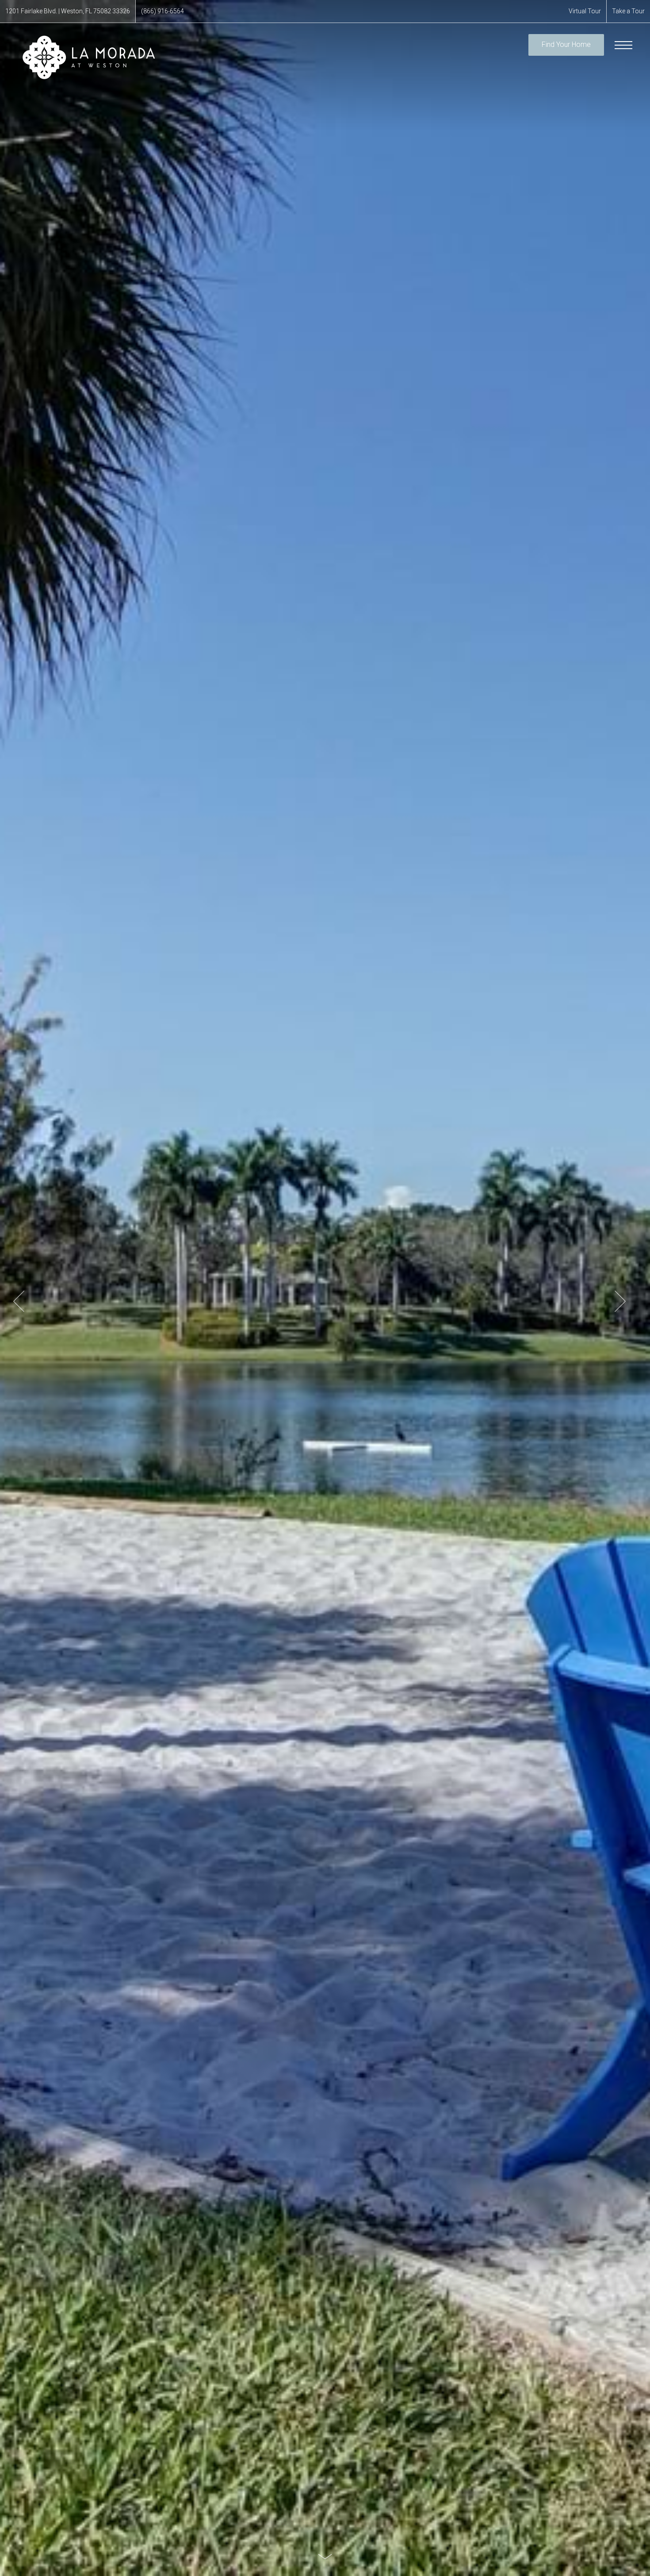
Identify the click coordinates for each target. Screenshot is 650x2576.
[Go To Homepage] (88, 57)
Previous (19, 1301)
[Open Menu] (623, 45)
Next (620, 1301)
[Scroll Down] (325, 2556)
